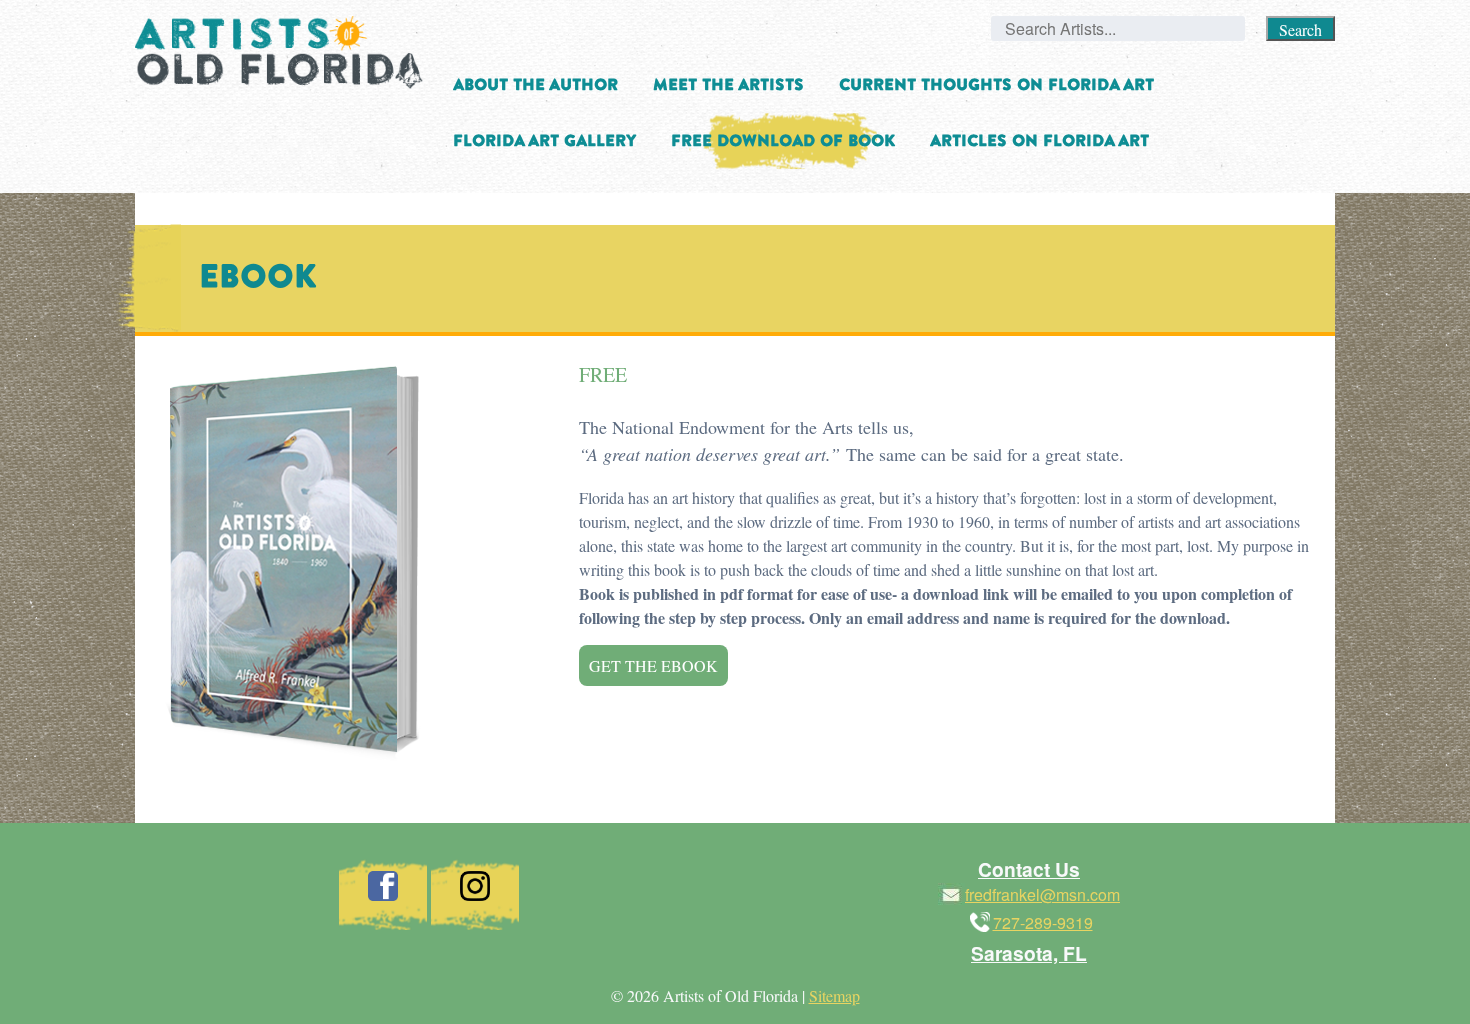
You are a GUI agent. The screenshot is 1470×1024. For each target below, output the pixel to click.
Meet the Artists (728, 85)
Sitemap (834, 995)
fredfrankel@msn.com (1042, 894)
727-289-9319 (1043, 922)
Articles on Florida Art (1039, 141)
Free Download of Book (783, 141)
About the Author (535, 85)
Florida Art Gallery (544, 141)
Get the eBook (653, 665)
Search (1300, 29)
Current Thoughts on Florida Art (996, 85)
